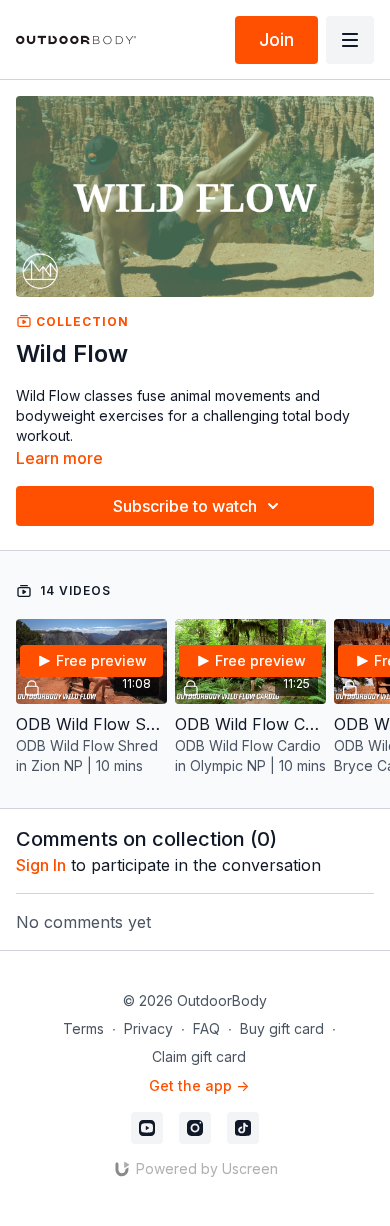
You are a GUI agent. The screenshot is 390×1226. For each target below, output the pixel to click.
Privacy (148, 1028)
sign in (41, 865)
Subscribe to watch (185, 506)
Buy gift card (282, 1028)
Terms (83, 1028)
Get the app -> (199, 1085)
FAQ (206, 1028)
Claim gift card (199, 1056)
